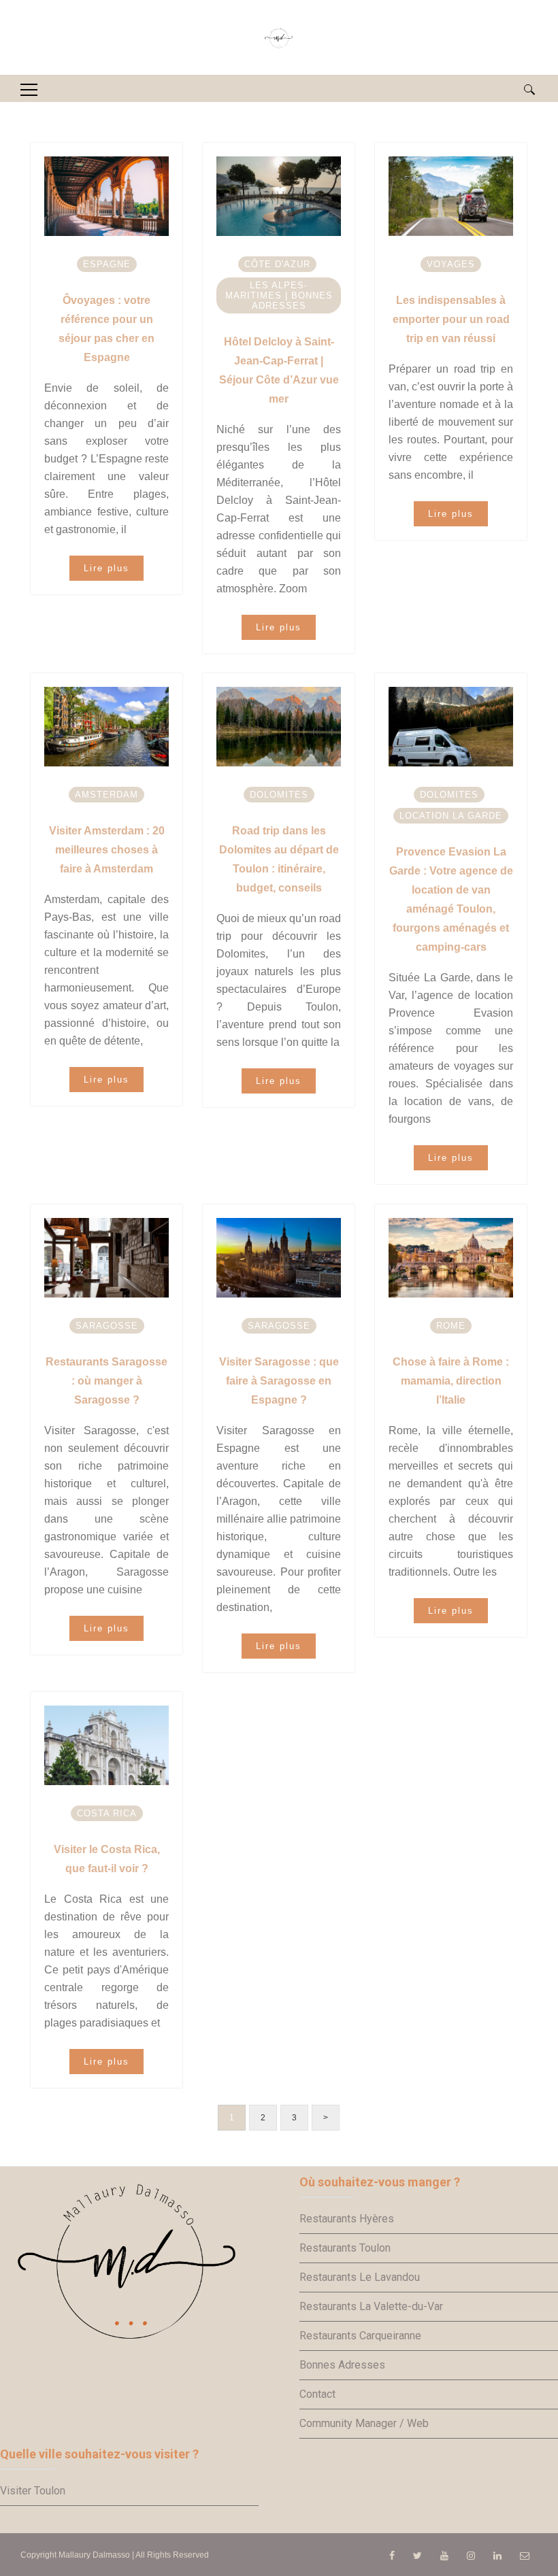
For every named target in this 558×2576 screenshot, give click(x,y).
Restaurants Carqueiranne (360, 2336)
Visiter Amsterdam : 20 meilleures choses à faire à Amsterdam (107, 850)
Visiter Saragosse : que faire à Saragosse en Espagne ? (279, 1381)
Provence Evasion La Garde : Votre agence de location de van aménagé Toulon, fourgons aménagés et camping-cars (451, 899)
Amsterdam (106, 795)
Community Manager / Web (364, 2423)
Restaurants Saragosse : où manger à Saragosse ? (106, 1381)
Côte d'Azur (277, 264)
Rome (451, 1326)
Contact (317, 2394)
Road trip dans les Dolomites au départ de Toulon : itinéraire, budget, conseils (279, 859)
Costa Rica (107, 1813)
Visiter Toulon (33, 2491)
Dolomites (279, 795)
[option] (107, 196)
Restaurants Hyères (347, 2219)
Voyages (451, 264)
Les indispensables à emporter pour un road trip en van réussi (451, 319)
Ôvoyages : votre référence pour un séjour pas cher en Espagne (106, 329)
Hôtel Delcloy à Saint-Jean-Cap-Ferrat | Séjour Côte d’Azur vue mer (279, 370)
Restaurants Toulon (345, 2248)
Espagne (107, 264)
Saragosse (107, 1326)
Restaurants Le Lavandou (360, 2277)
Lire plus (106, 568)
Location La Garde (451, 816)
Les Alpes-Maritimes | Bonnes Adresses (279, 295)
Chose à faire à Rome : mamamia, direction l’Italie (451, 1381)
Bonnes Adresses (342, 2365)
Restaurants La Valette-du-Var (371, 2306)
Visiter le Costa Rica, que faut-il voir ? (107, 1859)
